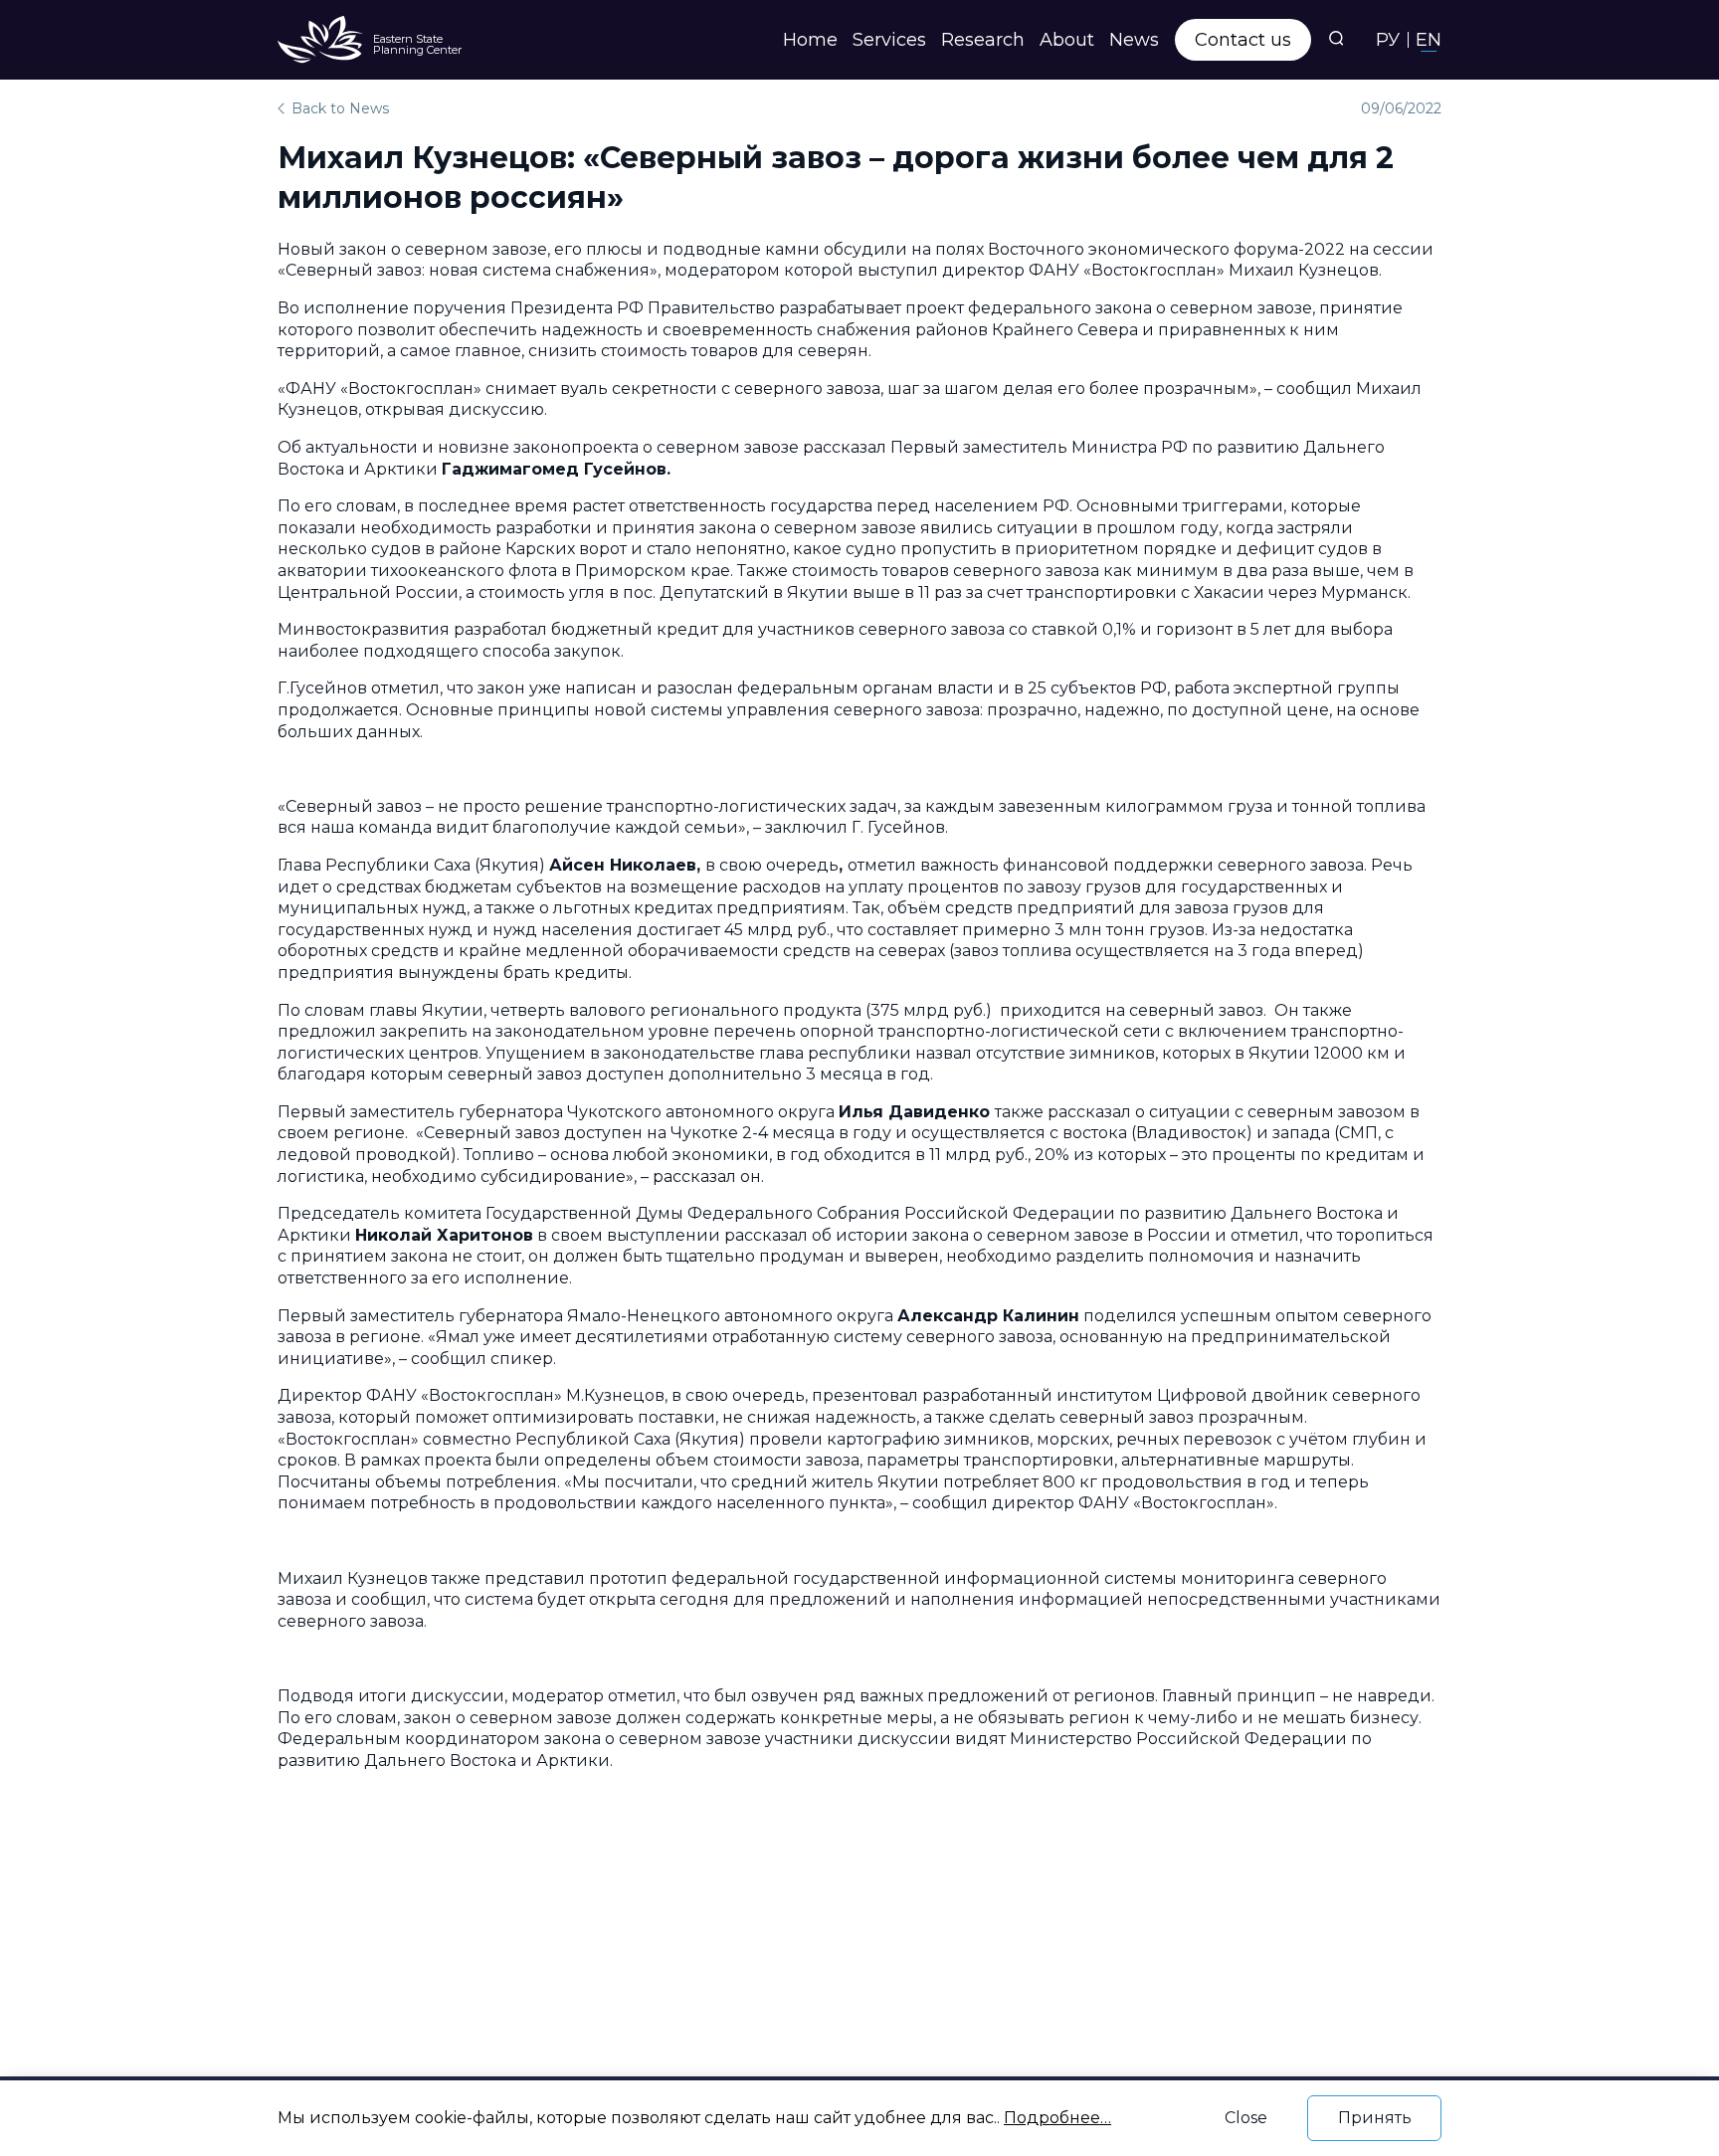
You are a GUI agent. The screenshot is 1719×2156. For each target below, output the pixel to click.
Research (983, 40)
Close (1246, 2118)
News (1134, 40)
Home (810, 40)
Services (889, 40)
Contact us (1243, 40)
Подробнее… (1057, 2118)
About (1067, 40)
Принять (1375, 2118)
